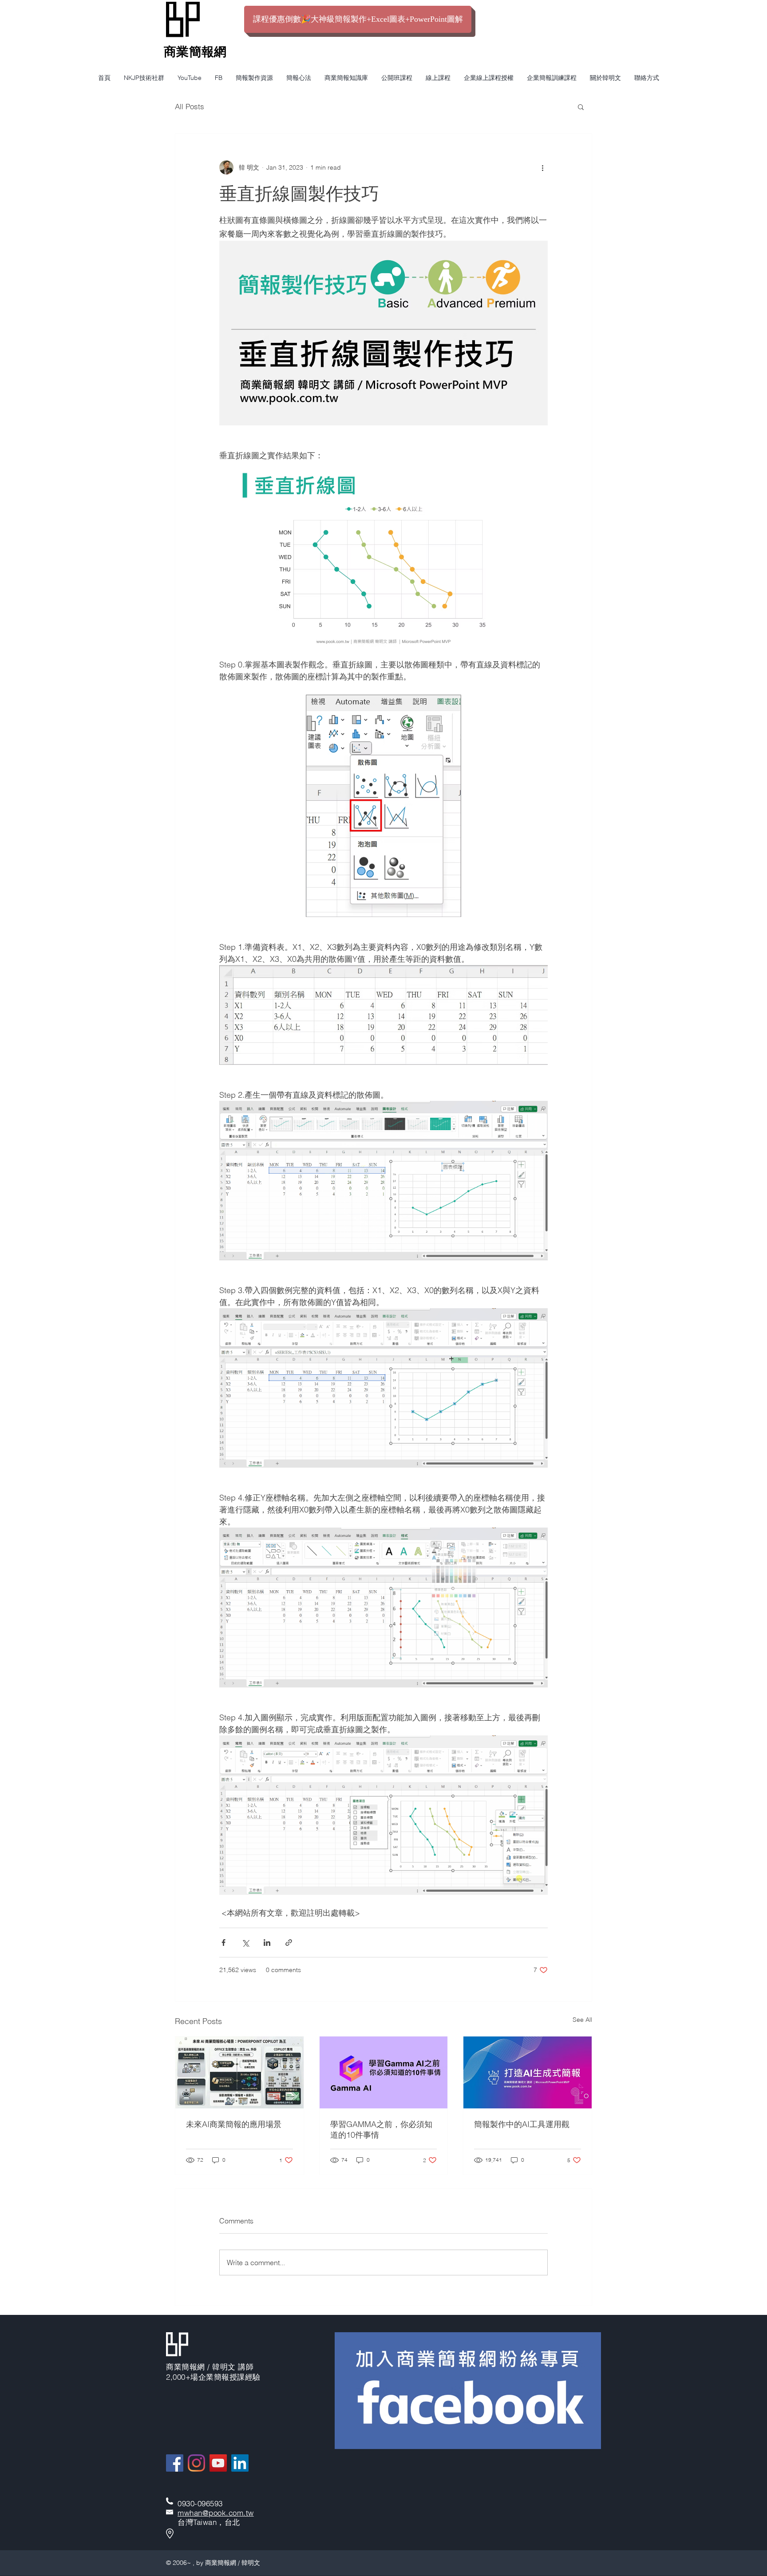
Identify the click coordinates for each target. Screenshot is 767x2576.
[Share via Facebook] (223, 1943)
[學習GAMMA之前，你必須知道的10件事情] (384, 2072)
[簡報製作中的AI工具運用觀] (528, 2072)
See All (582, 2020)
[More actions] (542, 167)
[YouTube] (218, 2463)
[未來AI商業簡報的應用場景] (239, 2072)
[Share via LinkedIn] (267, 1943)
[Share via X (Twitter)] (245, 1943)
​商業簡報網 (195, 52)
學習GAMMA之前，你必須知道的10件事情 (381, 2129)
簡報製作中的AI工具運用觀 (522, 2124)
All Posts (190, 106)
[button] (581, 107)
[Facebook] (175, 2463)
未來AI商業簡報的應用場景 (234, 2124)
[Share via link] (289, 1943)
